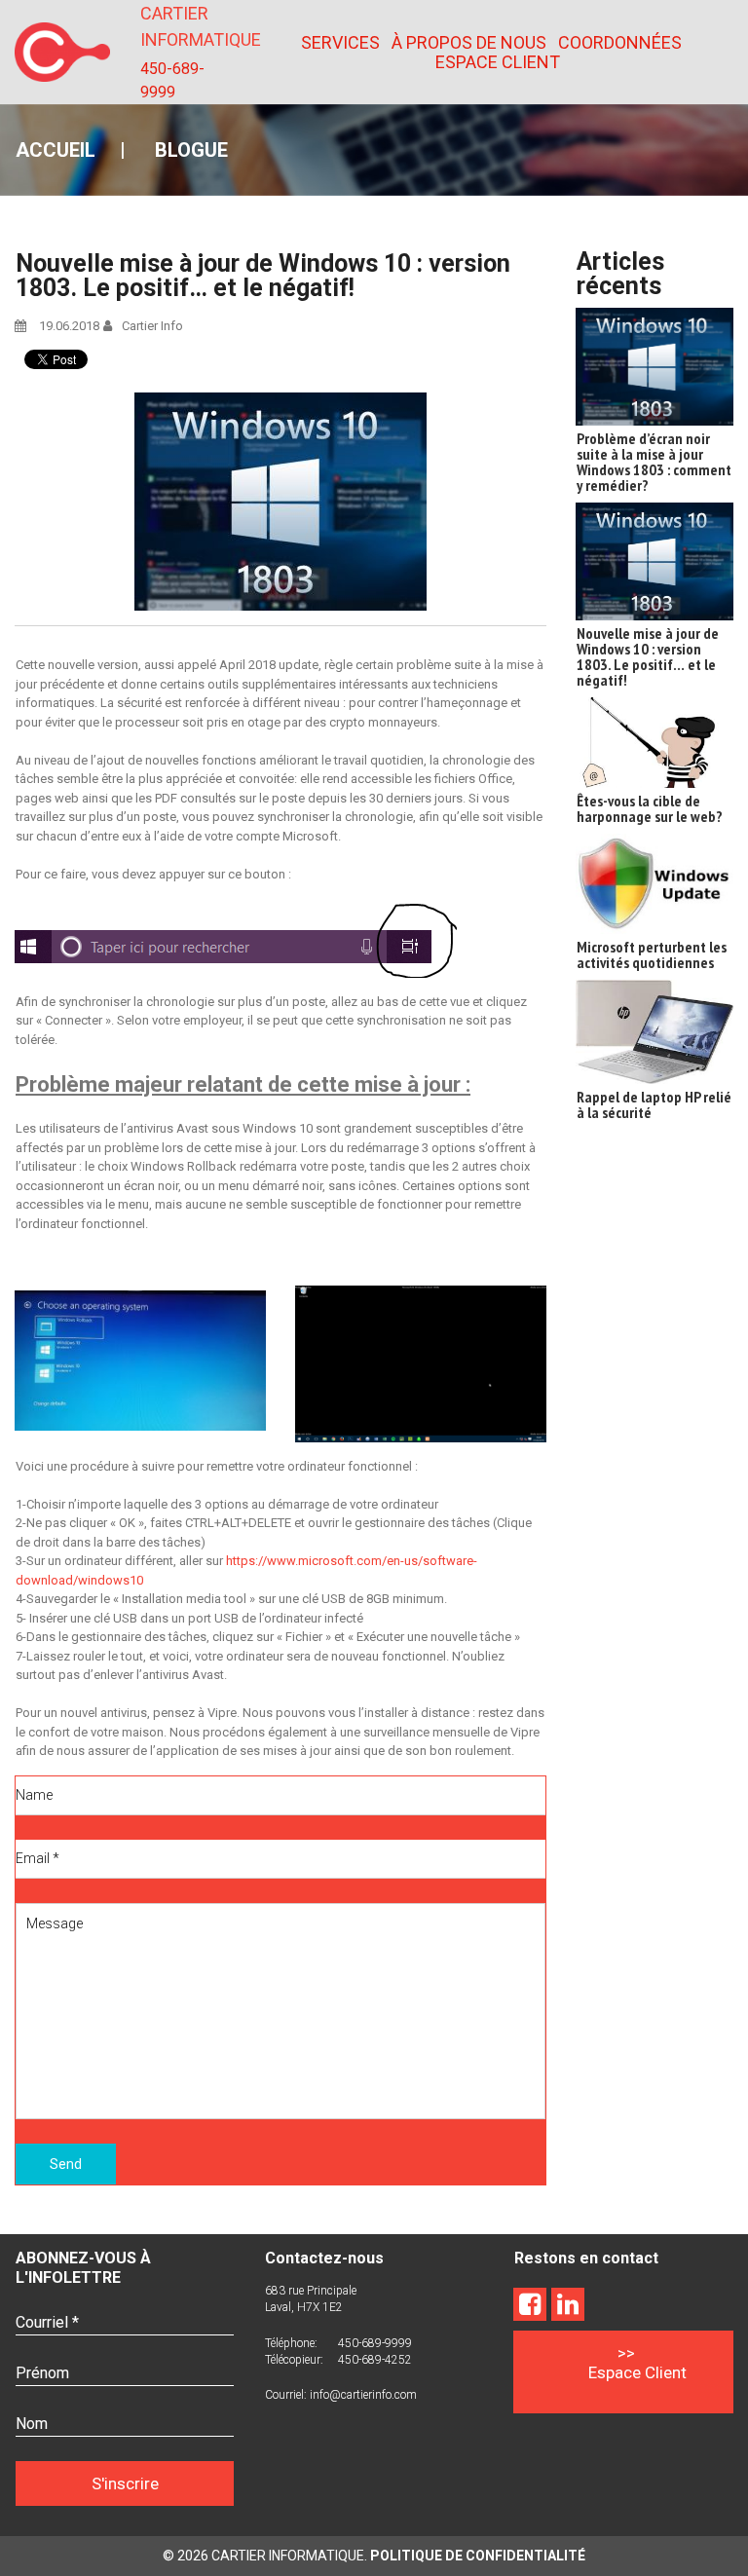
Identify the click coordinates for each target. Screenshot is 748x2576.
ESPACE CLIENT (498, 62)
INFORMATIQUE (201, 39)
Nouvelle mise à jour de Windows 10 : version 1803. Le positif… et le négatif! (648, 656)
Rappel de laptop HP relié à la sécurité (654, 1104)
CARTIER (174, 13)
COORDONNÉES (620, 43)
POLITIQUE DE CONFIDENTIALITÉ (478, 2556)
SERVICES (340, 43)
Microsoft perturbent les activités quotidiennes (652, 954)
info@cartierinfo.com (363, 2395)
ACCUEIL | (85, 150)
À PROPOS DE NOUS (469, 43)
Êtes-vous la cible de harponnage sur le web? (650, 808)
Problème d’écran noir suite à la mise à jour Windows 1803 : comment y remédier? (654, 462)
